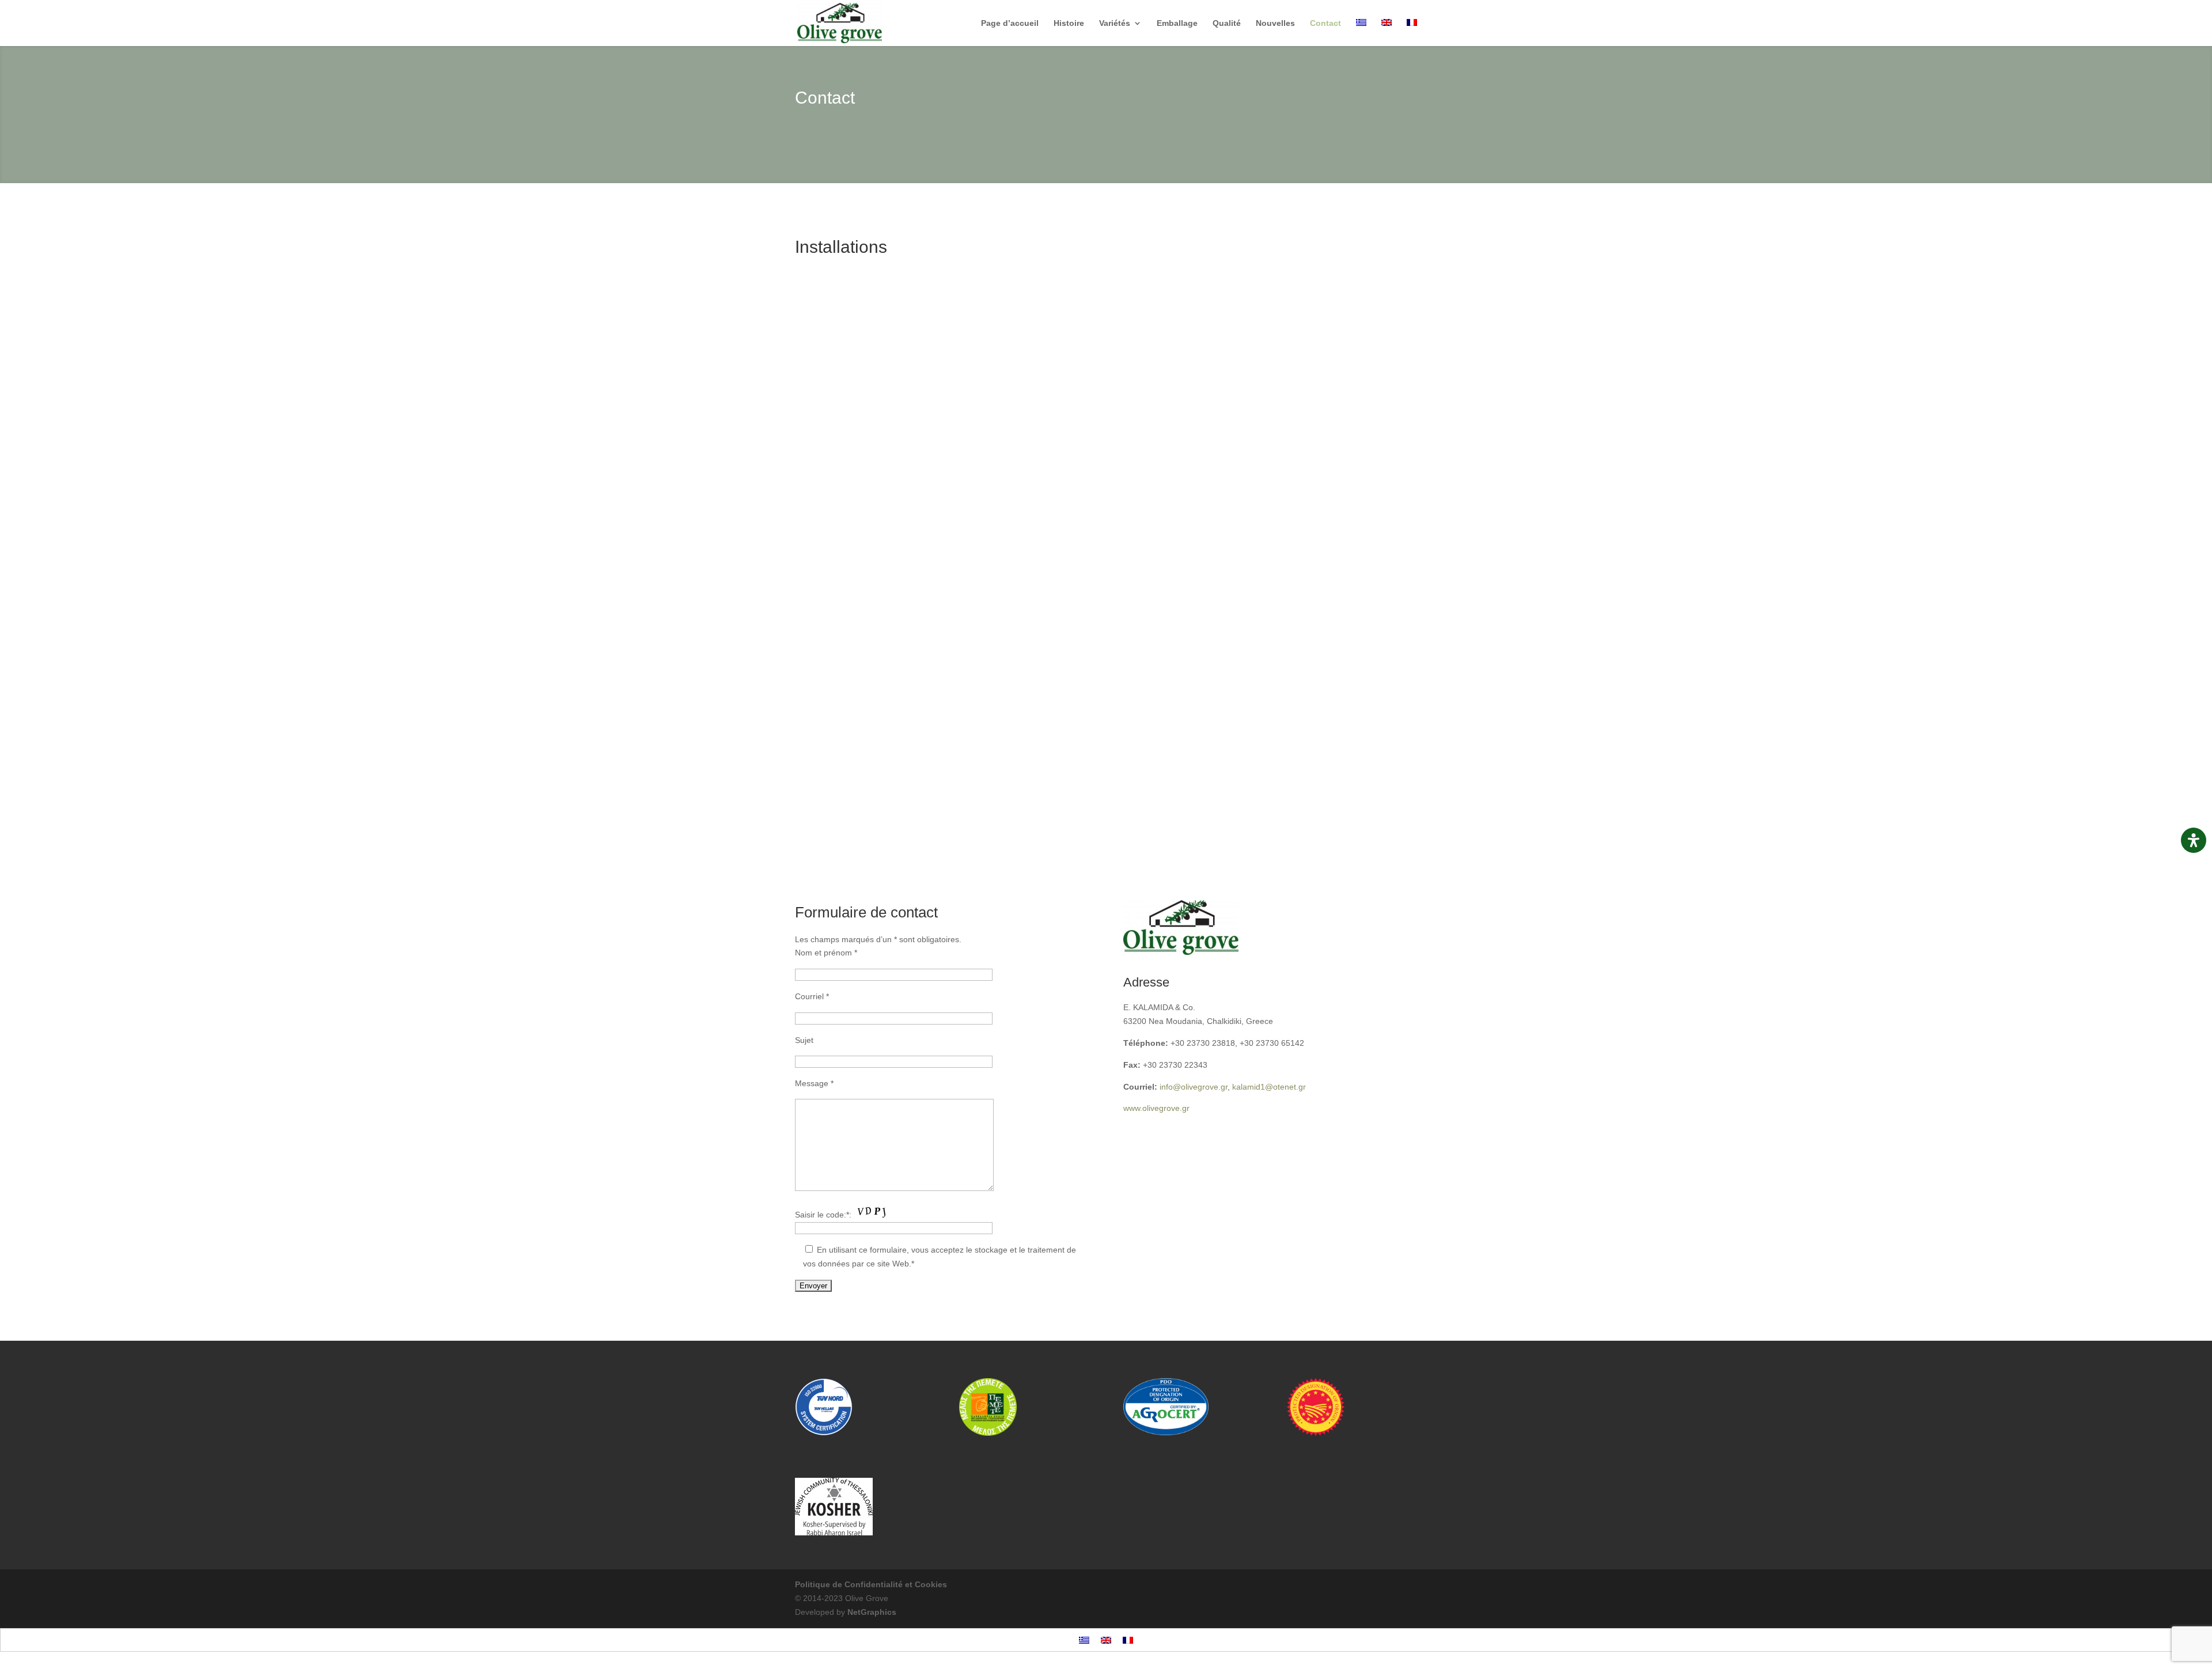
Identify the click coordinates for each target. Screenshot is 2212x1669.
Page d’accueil (1010, 23)
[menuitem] (1361, 33)
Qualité (1227, 23)
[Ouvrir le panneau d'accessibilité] (2194, 840)
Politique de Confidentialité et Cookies (871, 1584)
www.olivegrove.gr (1156, 1108)
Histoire (1069, 23)
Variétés (1115, 23)
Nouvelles (1275, 23)
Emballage (1177, 23)
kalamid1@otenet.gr (1269, 1087)
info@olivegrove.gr (1194, 1087)
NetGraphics (872, 1612)
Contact (1325, 23)
